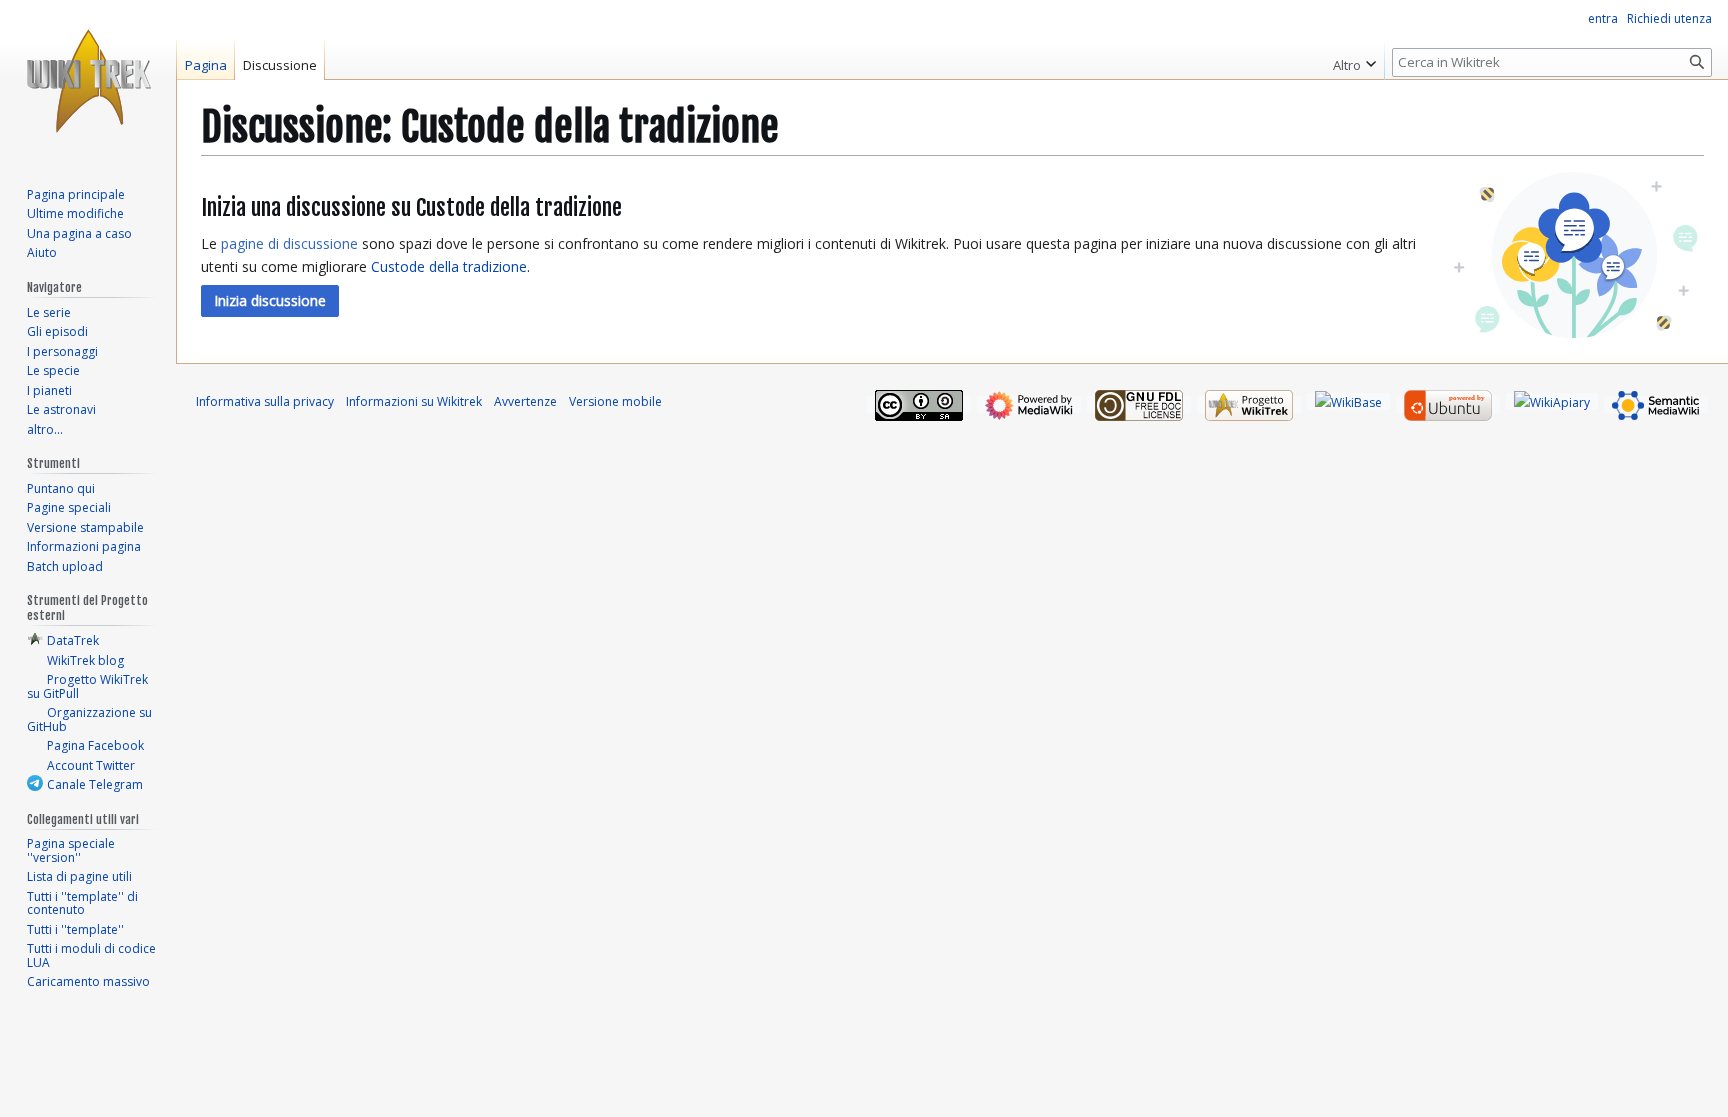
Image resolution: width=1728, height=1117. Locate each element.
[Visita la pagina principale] (88, 80)
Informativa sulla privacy (265, 401)
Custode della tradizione (449, 266)
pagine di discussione (289, 243)
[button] (270, 301)
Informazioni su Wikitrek (414, 401)
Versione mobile (615, 401)
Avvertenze (525, 401)
